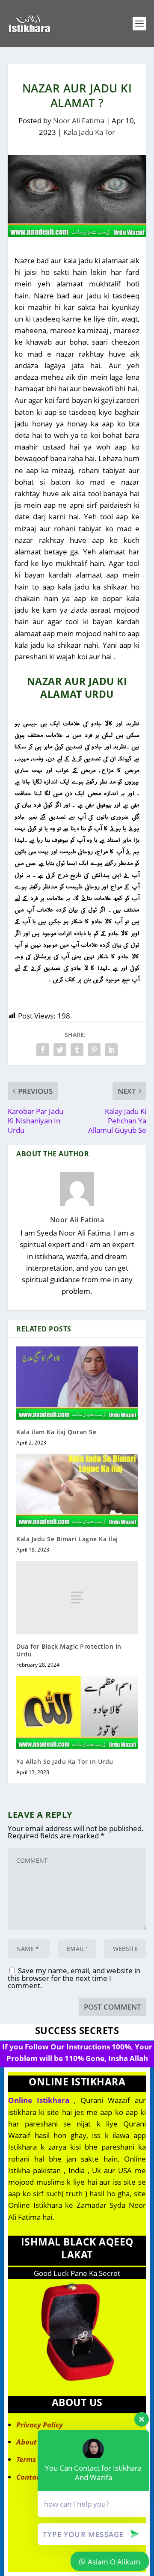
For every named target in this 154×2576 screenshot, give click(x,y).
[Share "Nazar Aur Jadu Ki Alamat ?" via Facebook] (43, 1050)
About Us (32, 2442)
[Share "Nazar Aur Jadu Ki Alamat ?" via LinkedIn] (111, 1050)
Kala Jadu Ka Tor (89, 132)
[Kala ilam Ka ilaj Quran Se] (77, 1383)
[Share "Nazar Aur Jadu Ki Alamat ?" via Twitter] (60, 1050)
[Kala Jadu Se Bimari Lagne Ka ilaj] (77, 1490)
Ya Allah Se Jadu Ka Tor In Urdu (65, 1762)
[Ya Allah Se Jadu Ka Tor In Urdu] (77, 1712)
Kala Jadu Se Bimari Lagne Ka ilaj (67, 1539)
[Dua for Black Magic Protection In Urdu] (77, 1597)
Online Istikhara (39, 2100)
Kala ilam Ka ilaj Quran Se (56, 1432)
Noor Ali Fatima (79, 121)
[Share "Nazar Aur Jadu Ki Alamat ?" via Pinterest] (94, 1050)
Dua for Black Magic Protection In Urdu (69, 1650)
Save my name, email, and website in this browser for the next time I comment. (74, 1978)
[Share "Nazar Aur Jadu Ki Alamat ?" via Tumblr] (77, 1050)
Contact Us (35, 2477)
